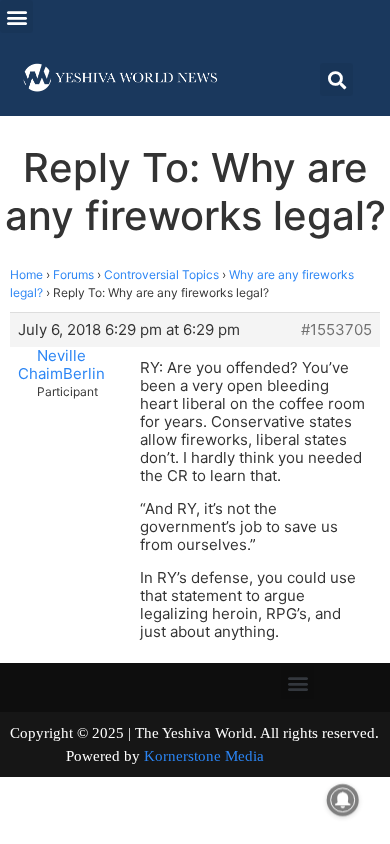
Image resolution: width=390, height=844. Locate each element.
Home (26, 274)
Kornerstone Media (204, 756)
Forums (73, 274)
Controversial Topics (161, 274)
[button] (16, 16)
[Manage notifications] (343, 800)
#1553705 (336, 330)
